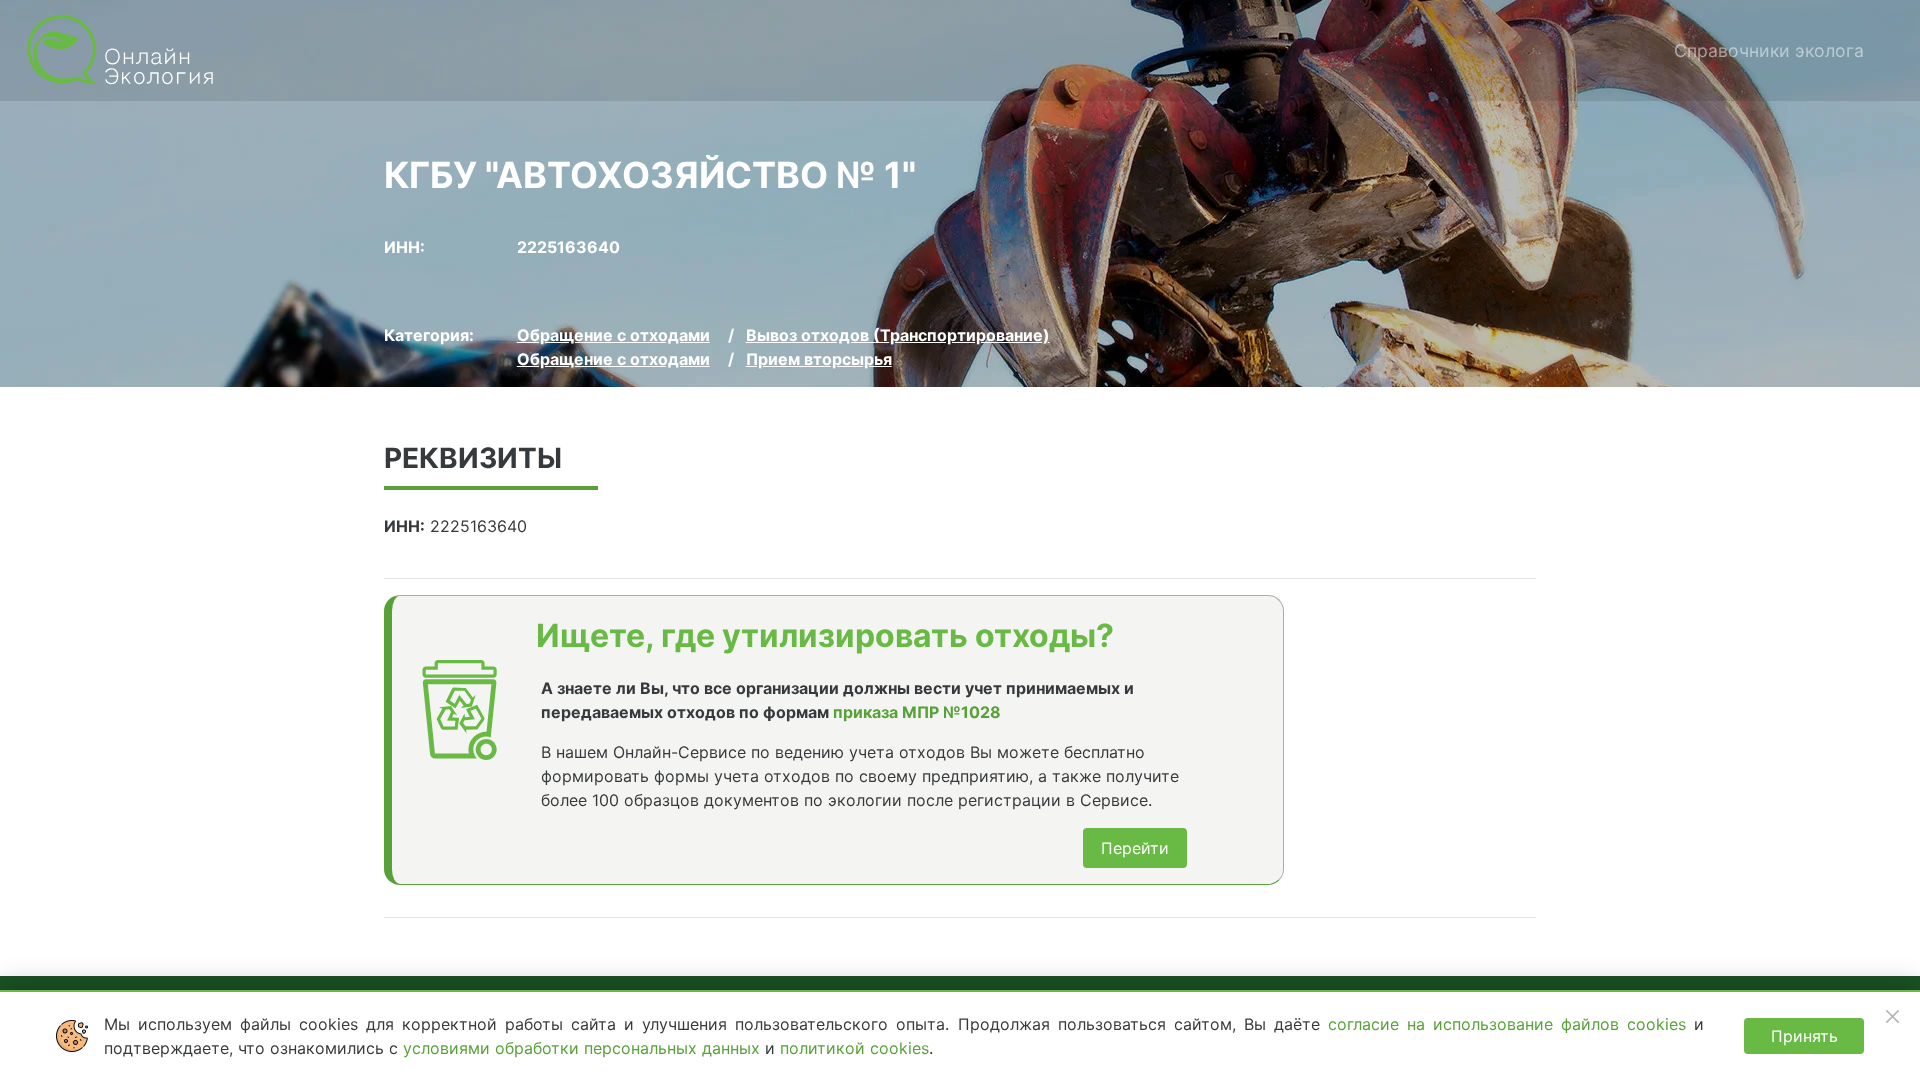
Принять (1804, 1036)
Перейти (1135, 848)
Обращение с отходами (613, 335)
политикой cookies (854, 1048)
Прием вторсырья (819, 359)
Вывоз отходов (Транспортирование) (898, 335)
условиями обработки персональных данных (584, 1048)
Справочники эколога (1769, 50)
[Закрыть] (1892, 1016)
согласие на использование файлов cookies (1511, 1024)
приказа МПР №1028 (917, 712)
